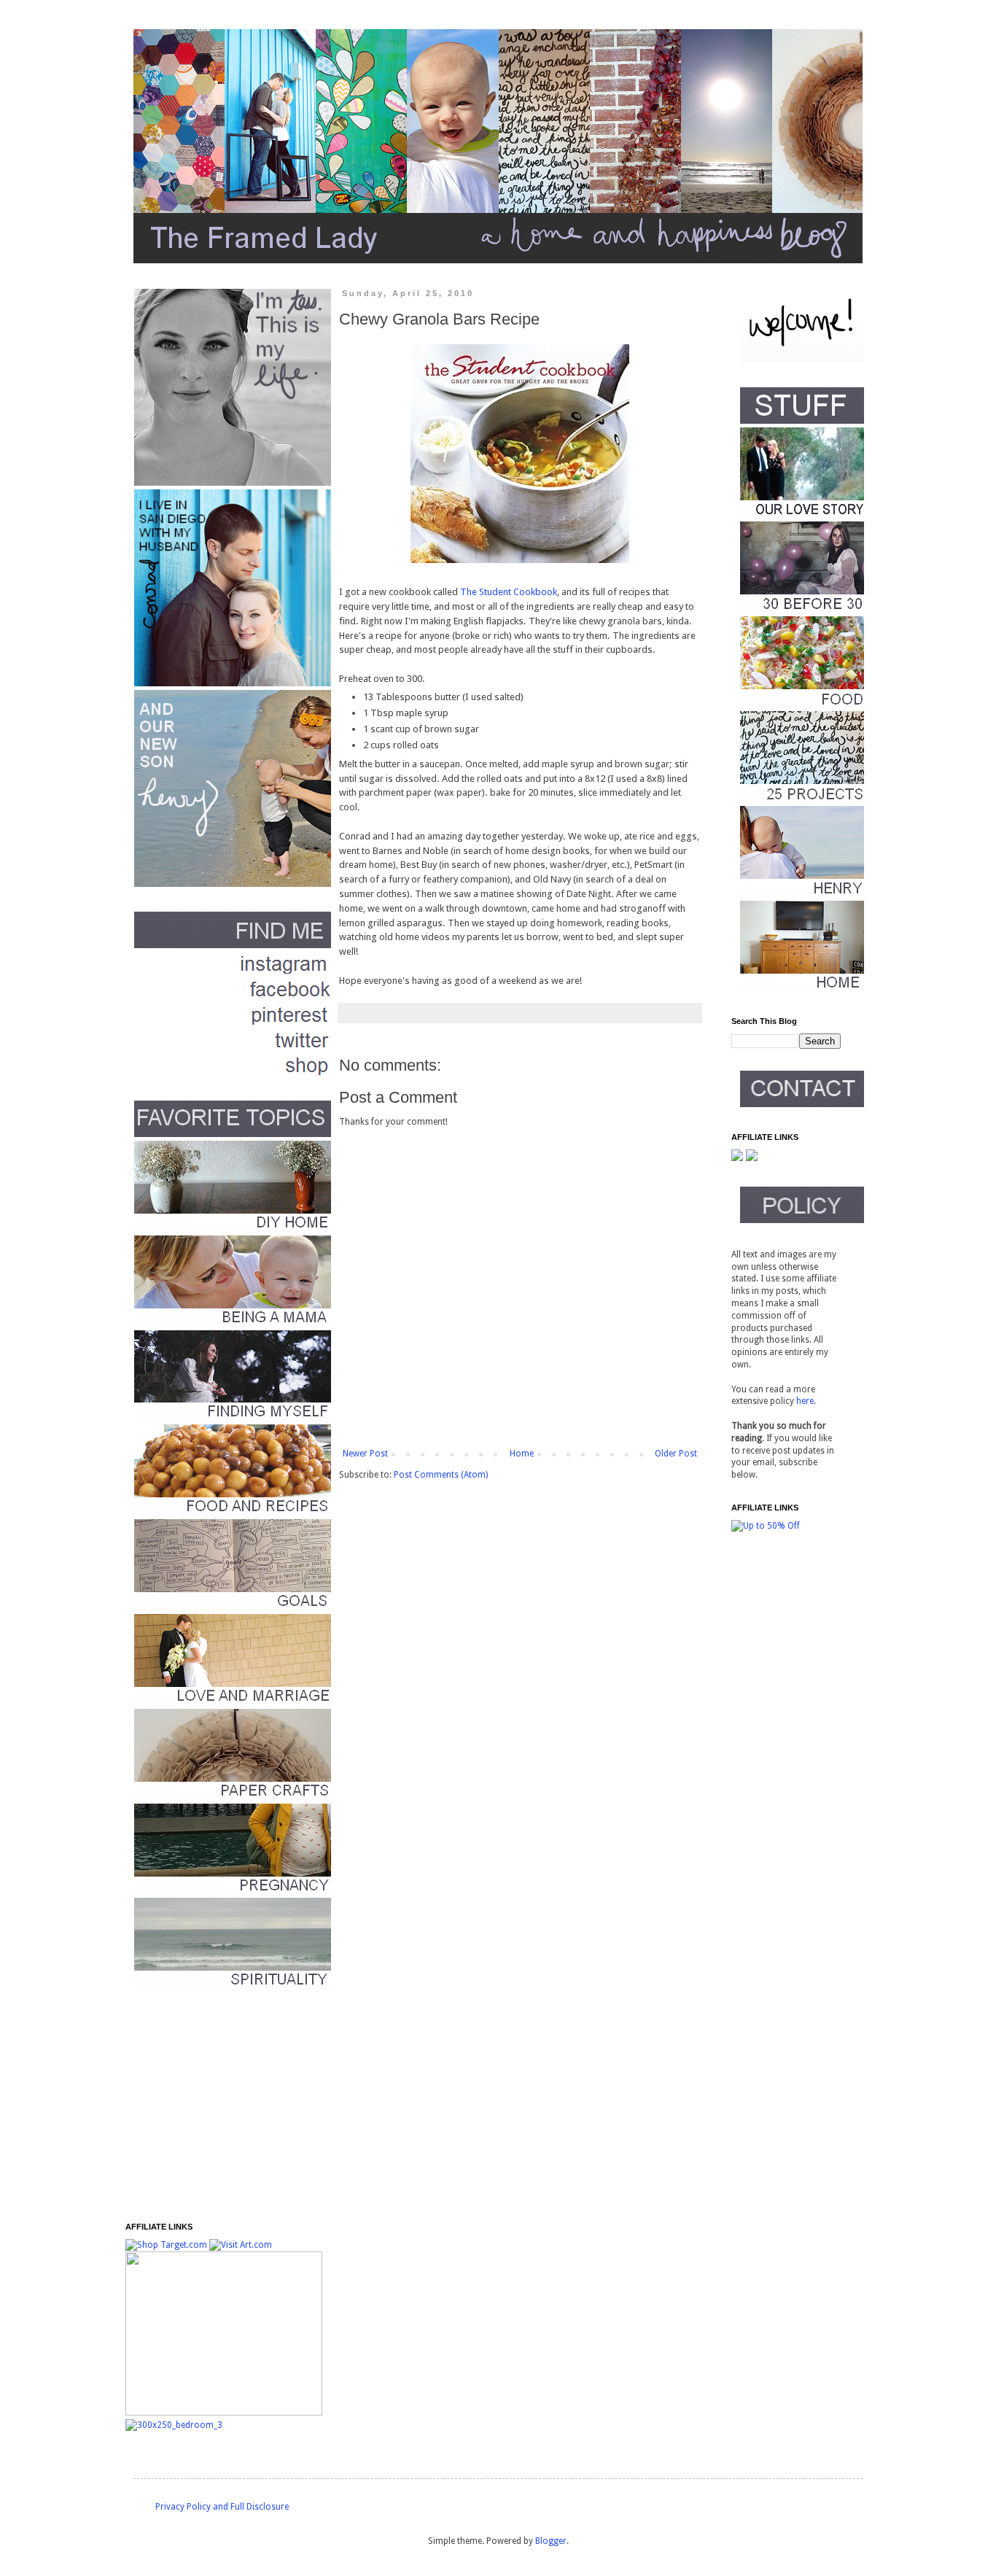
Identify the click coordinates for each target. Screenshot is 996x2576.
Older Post (676, 1454)
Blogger (551, 2541)
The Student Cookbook (509, 592)
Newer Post (365, 1454)
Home (522, 1454)
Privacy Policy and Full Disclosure (222, 2507)
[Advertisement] (217, 2106)
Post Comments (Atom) (441, 1475)
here (805, 1401)
